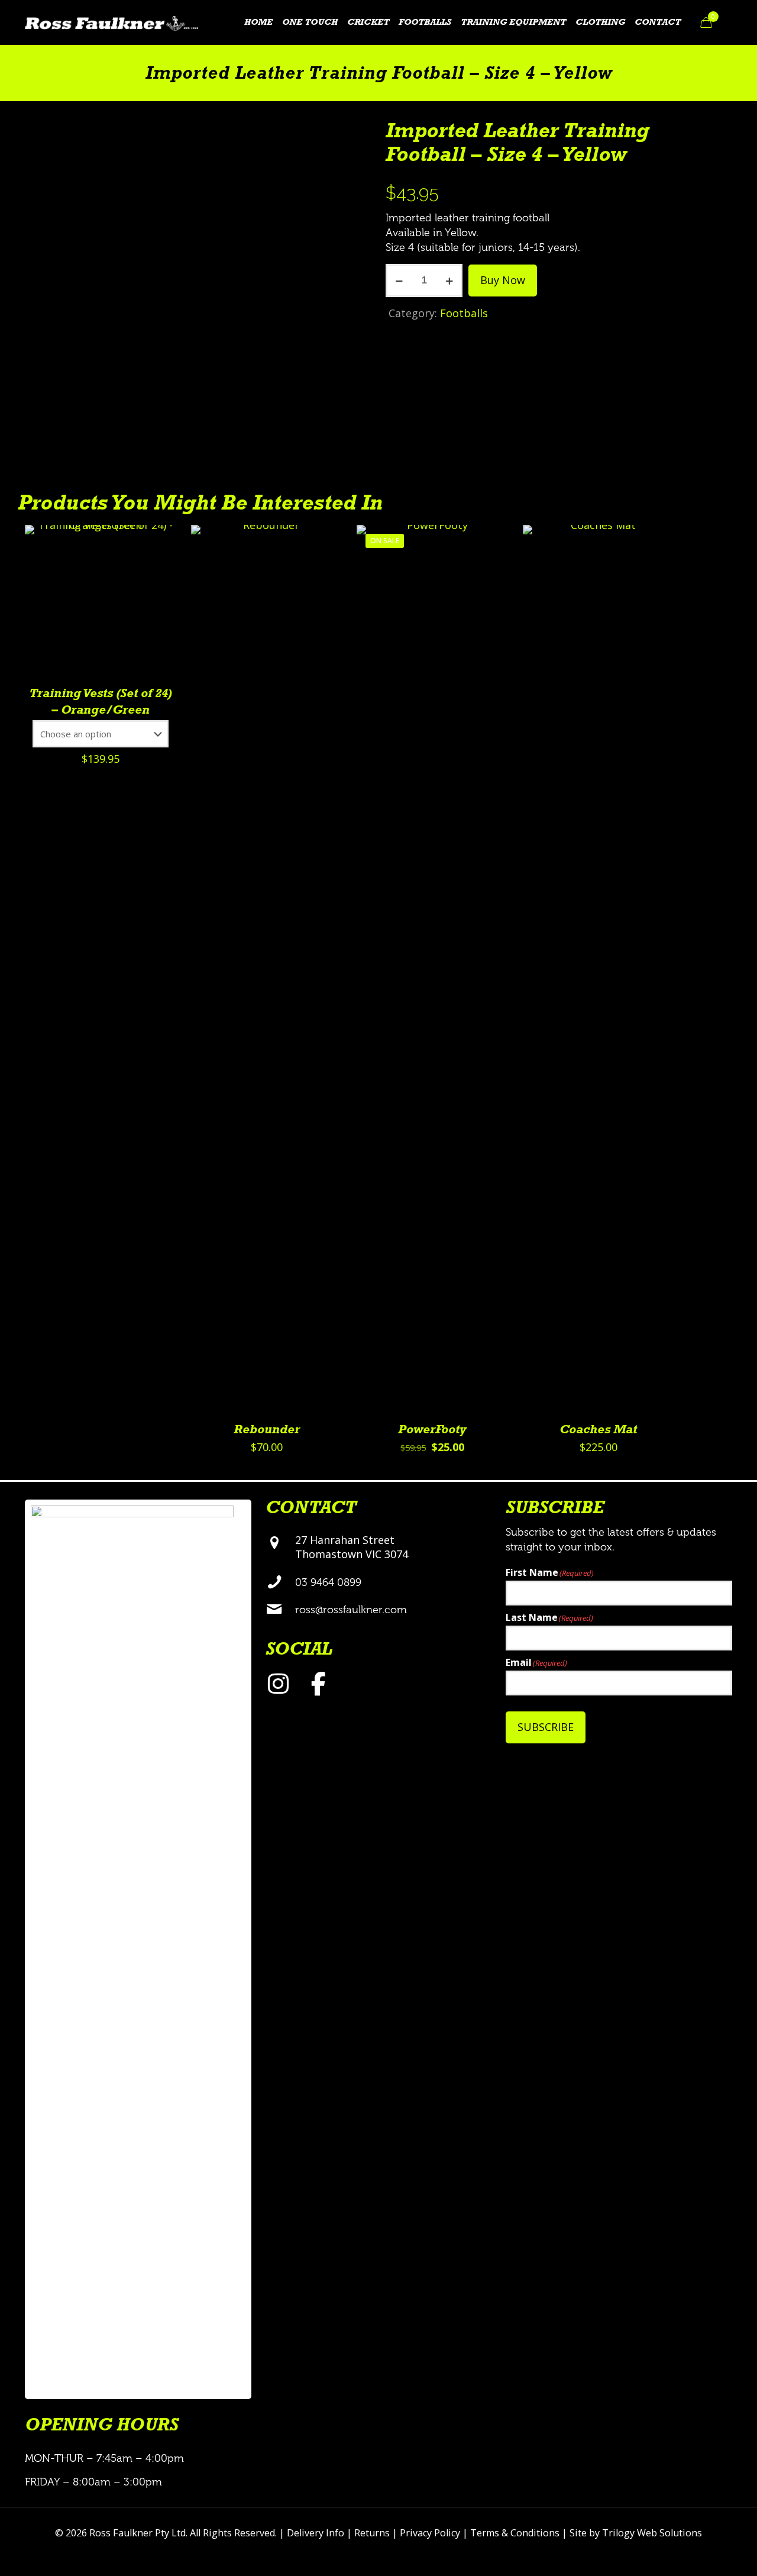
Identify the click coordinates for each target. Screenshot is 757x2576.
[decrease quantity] (399, 281)
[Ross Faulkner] (111, 22)
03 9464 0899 (328, 1582)
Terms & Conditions (515, 2533)
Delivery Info (316, 2533)
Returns (372, 2533)
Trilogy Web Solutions (652, 2533)
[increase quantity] (449, 281)
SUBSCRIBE (546, 1727)
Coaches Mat (598, 1430)
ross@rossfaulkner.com (351, 1610)
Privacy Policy (430, 2533)
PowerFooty (432, 1430)
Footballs (464, 313)
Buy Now (503, 280)
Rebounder (267, 1430)
